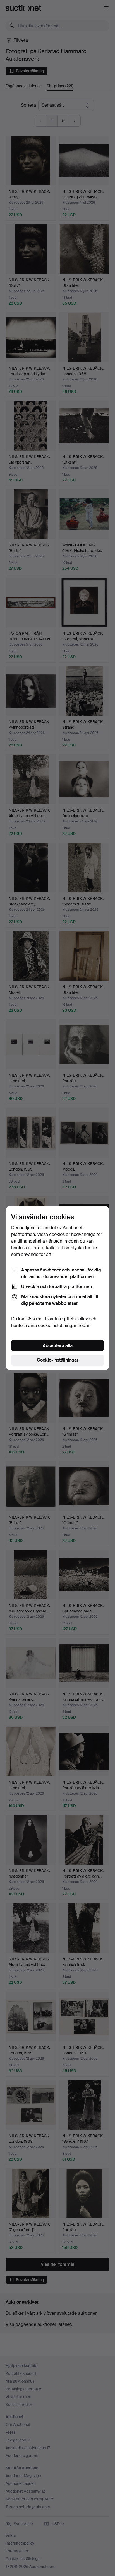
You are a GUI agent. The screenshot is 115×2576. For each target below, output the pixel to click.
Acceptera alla (58, 1346)
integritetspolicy (71, 1319)
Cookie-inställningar (58, 1360)
